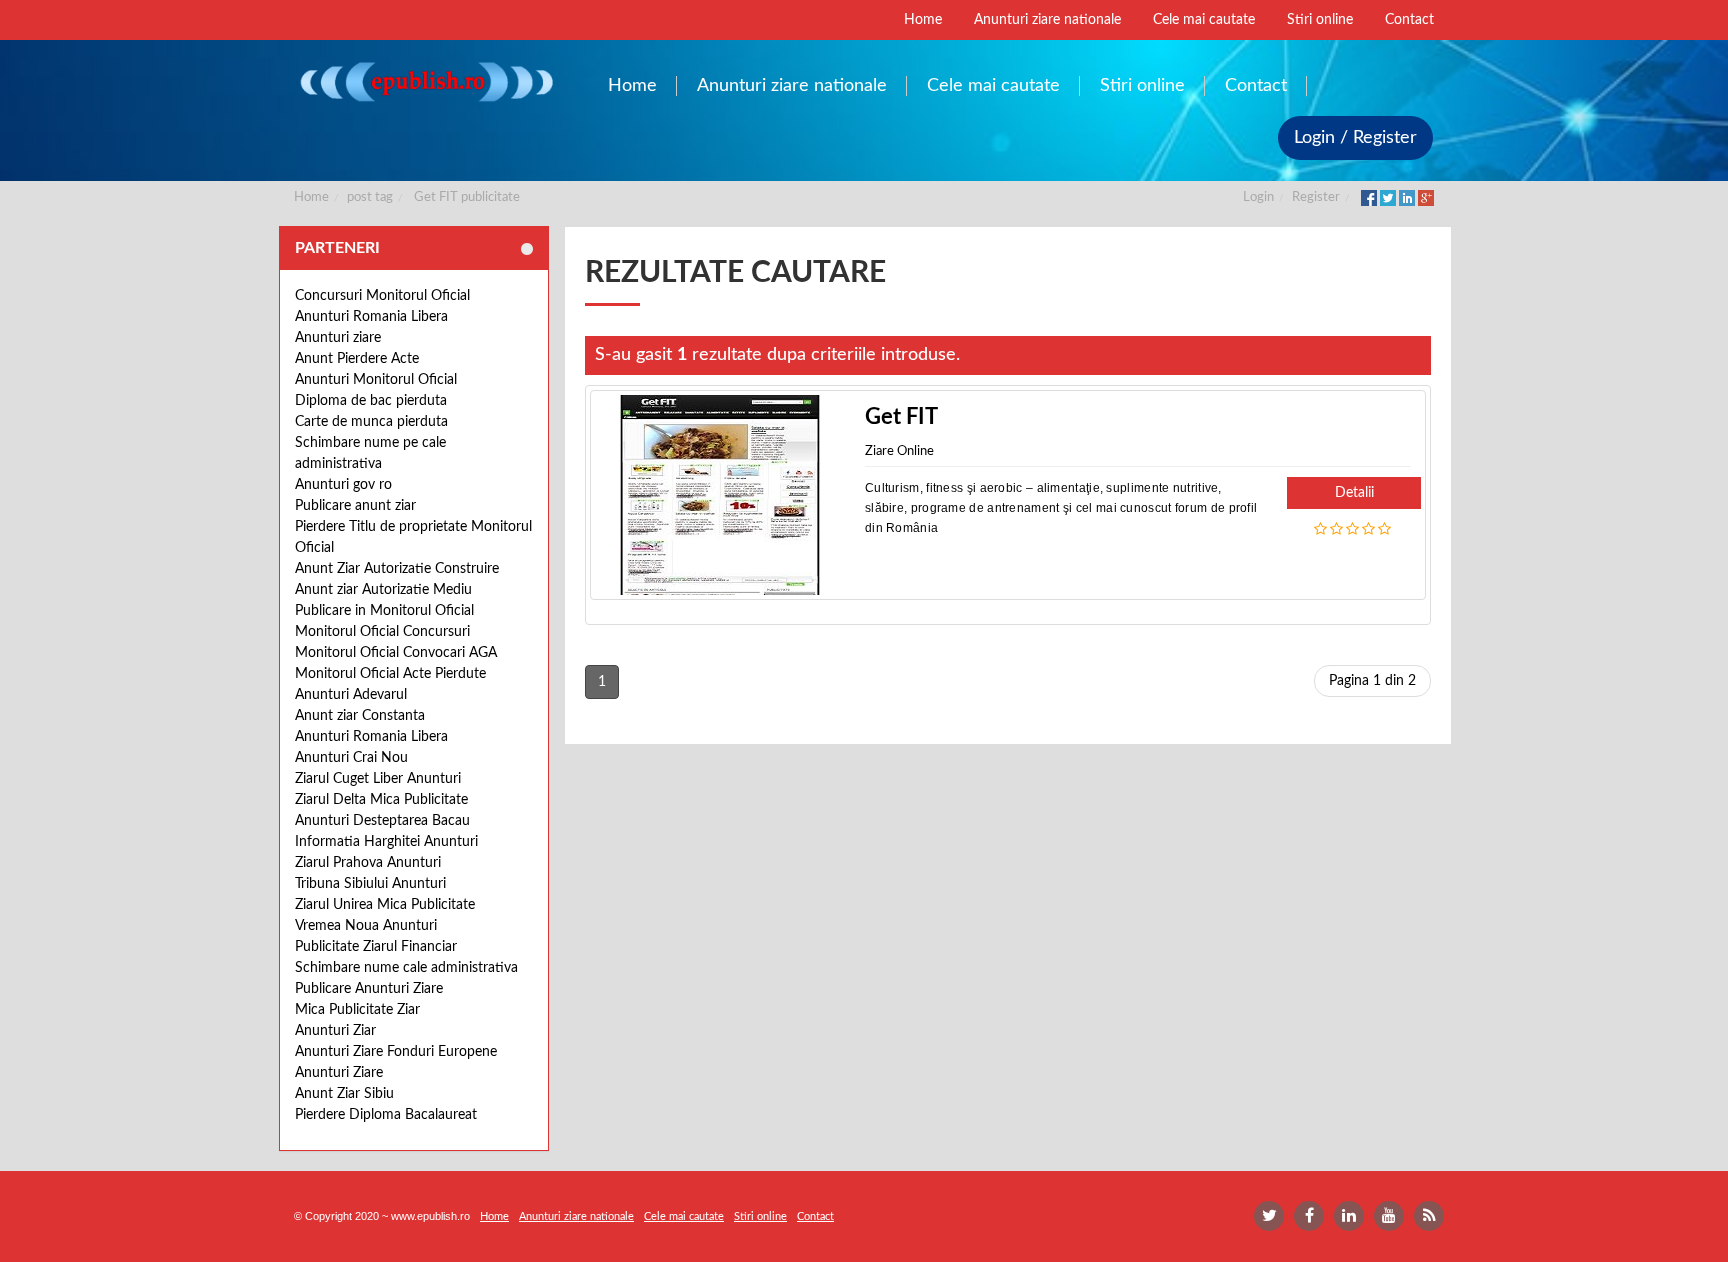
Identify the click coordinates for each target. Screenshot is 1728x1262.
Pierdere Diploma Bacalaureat (386, 1115)
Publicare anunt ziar (355, 506)
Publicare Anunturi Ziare (369, 989)
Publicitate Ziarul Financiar (376, 947)
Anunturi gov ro (343, 485)
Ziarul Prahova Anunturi (368, 863)
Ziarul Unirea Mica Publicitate (385, 905)
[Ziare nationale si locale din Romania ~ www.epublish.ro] (425, 81)
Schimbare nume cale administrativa (406, 968)
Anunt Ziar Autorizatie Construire (397, 569)
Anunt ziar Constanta (360, 716)
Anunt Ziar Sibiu (344, 1094)
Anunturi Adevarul (351, 695)
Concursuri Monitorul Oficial (382, 296)
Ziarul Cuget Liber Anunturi (378, 779)
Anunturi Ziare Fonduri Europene (396, 1052)
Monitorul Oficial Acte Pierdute (390, 674)
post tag (370, 197)
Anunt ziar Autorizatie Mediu (383, 590)
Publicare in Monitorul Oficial (384, 611)
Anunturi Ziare (339, 1073)
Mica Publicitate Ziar (357, 1010)
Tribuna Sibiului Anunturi (370, 884)
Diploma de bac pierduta (371, 401)
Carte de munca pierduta (371, 422)
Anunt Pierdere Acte (357, 359)
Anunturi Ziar (335, 1031)
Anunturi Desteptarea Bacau (382, 821)
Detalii (1354, 493)
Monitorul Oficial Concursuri (382, 632)
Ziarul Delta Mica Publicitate (381, 800)
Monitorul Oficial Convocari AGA (396, 653)
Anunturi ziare (338, 338)
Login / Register (1355, 138)
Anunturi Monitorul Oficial (376, 380)
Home (311, 197)
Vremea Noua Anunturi (366, 926)
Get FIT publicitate (467, 197)
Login (1258, 197)
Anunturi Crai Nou (351, 758)
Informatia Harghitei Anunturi (386, 842)
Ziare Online (899, 451)
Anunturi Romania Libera (371, 317)
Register (1316, 197)
